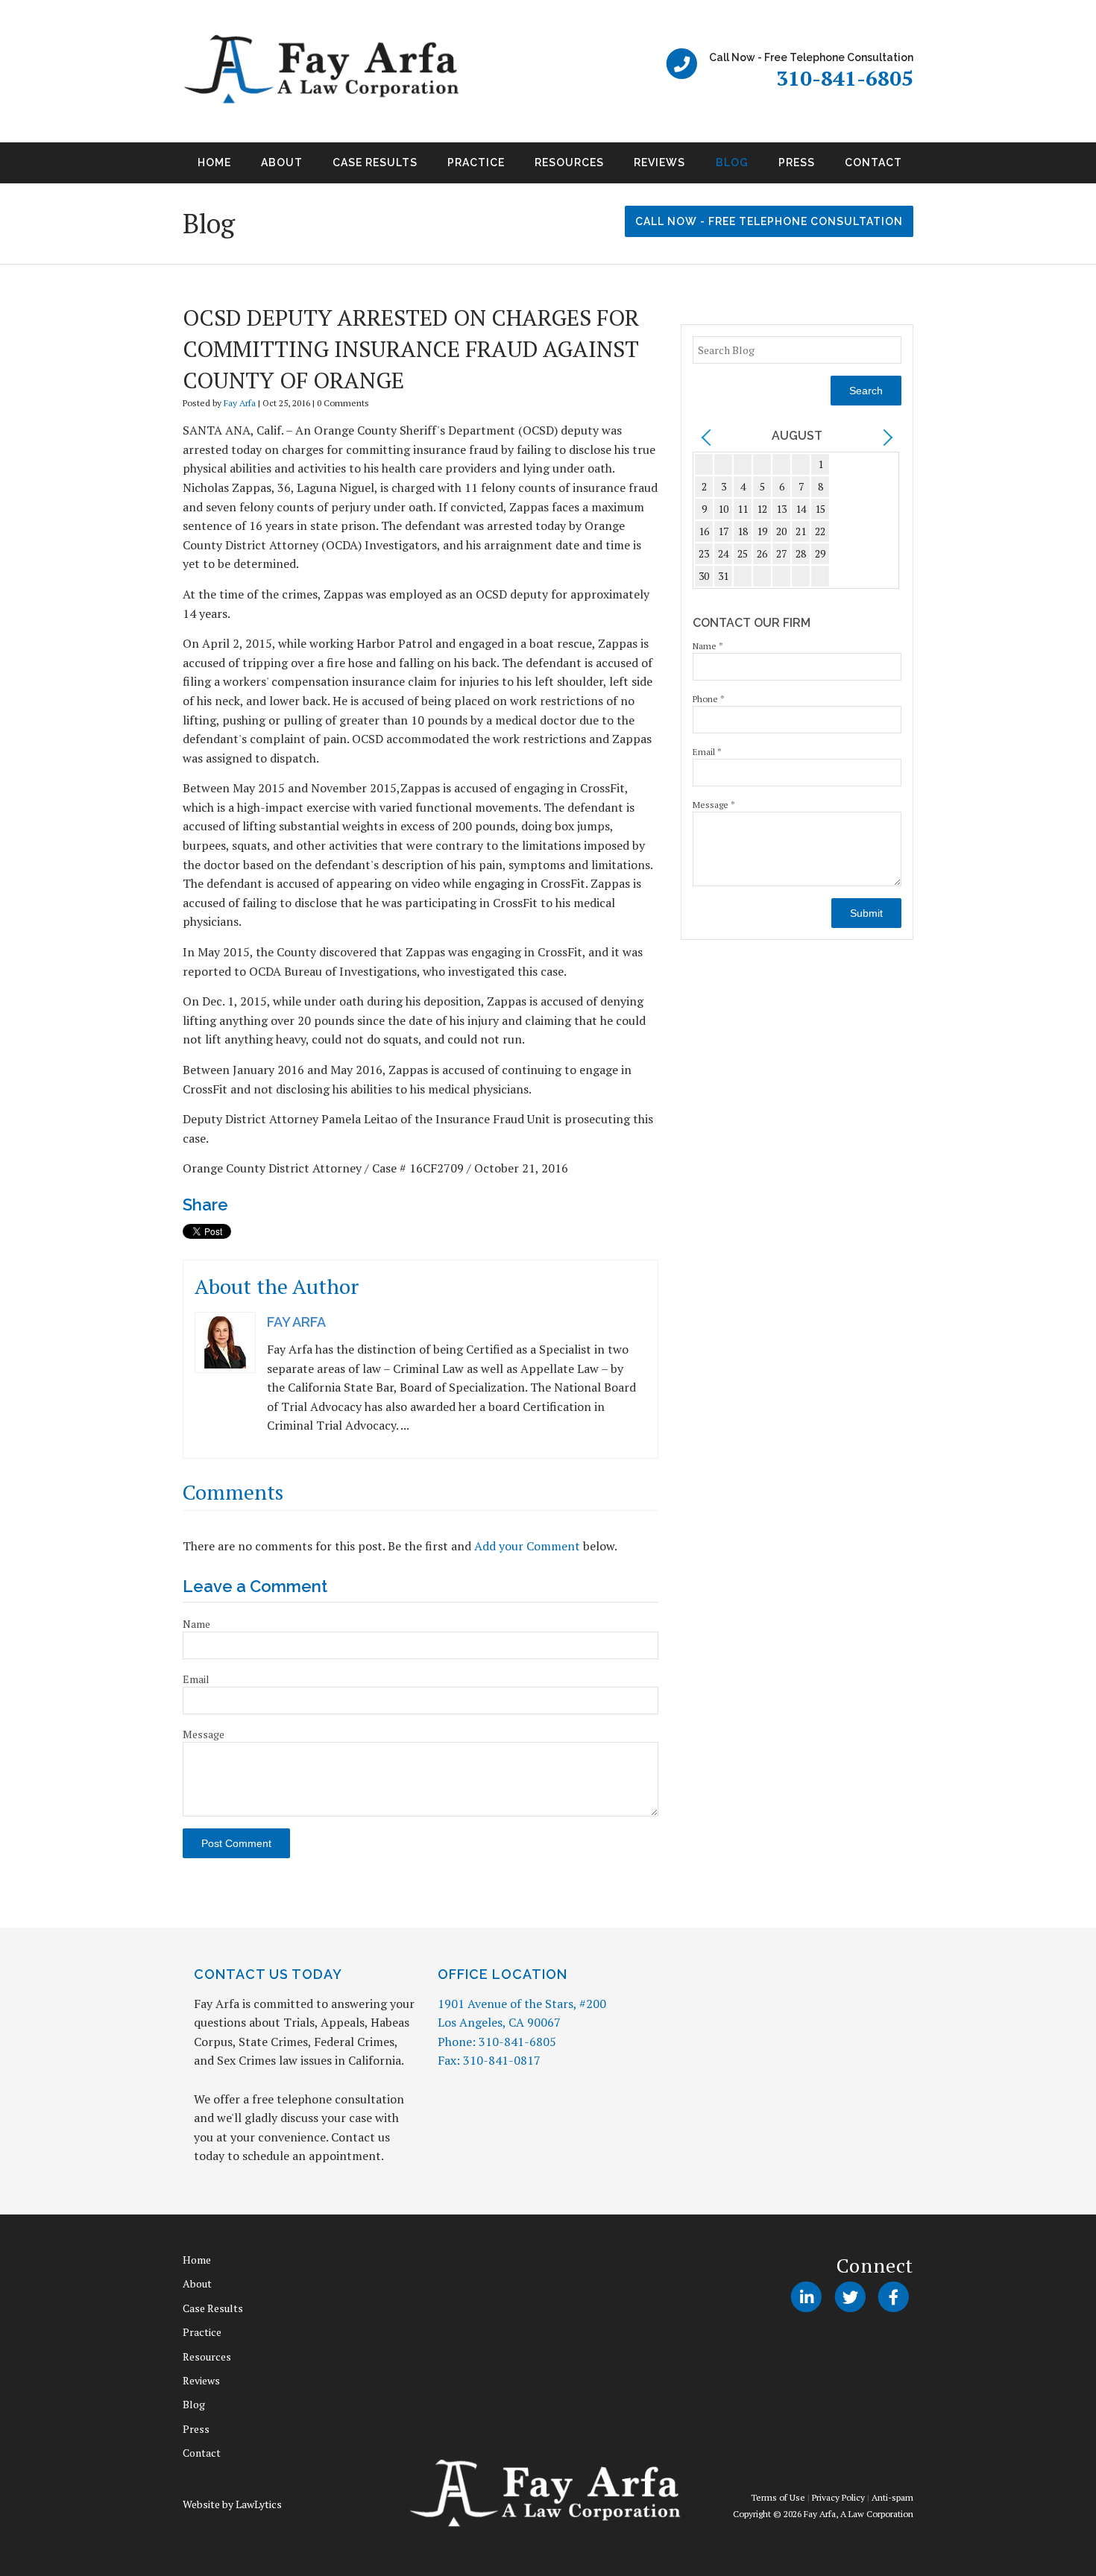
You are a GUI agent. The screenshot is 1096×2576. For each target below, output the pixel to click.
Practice (476, 162)
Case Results (375, 162)
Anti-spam (892, 2497)
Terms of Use (778, 2497)
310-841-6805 (845, 78)
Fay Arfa (240, 403)
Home (214, 162)
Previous (165, 168)
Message (204, 1734)
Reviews (659, 162)
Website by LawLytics (232, 2504)
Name (196, 1624)
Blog (732, 162)
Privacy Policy (838, 2497)
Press (797, 162)
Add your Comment (527, 1546)
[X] (850, 2297)
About (282, 162)
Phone (709, 699)
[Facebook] (894, 2297)
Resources (569, 162)
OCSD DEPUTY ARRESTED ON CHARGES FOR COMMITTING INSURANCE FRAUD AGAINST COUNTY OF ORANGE (411, 349)
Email (196, 1679)
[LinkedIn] (806, 2297)
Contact (873, 162)
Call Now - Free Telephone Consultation (769, 221)
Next (931, 168)
